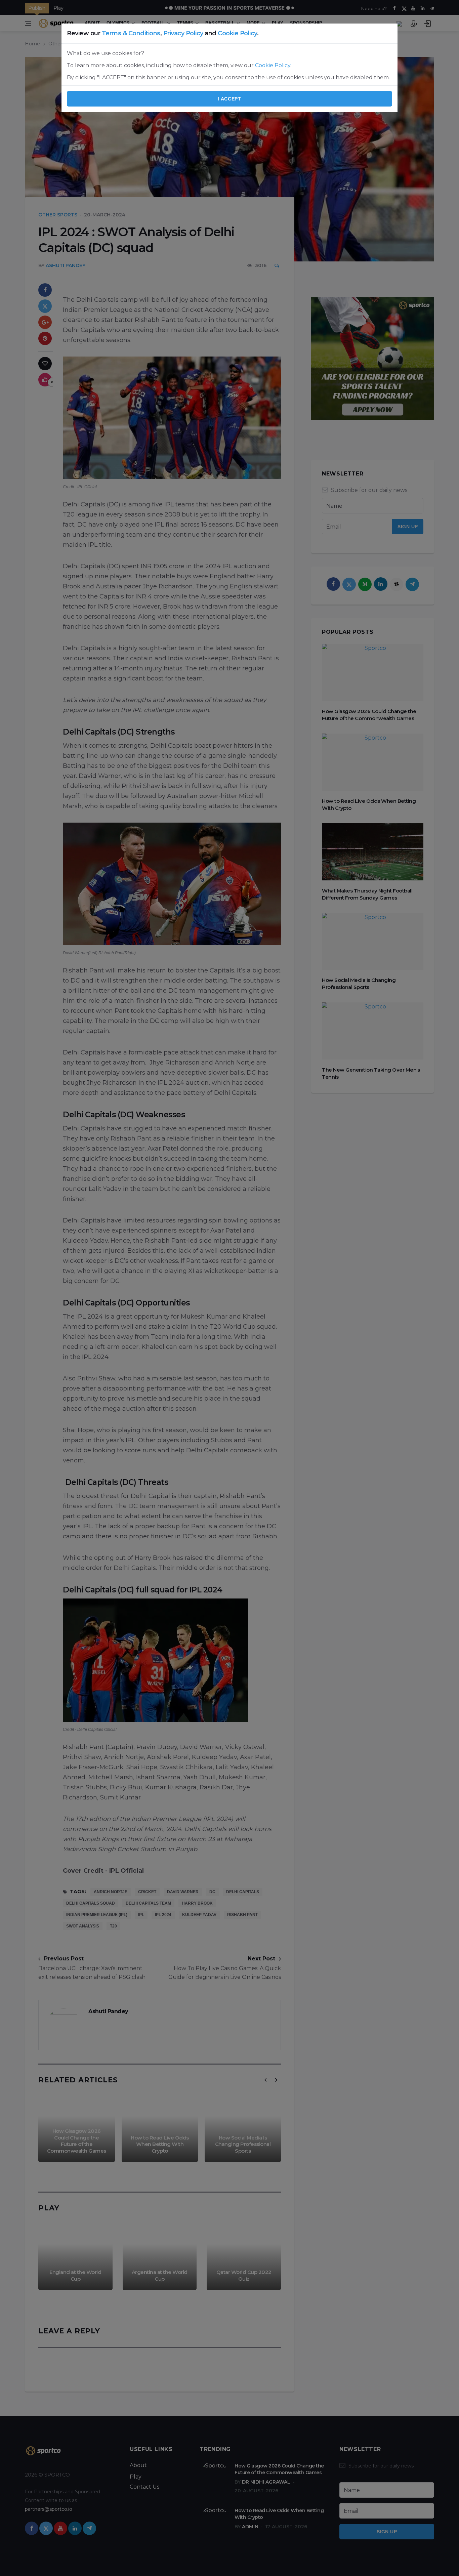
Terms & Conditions (131, 33)
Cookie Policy (237, 33)
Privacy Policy (183, 33)
